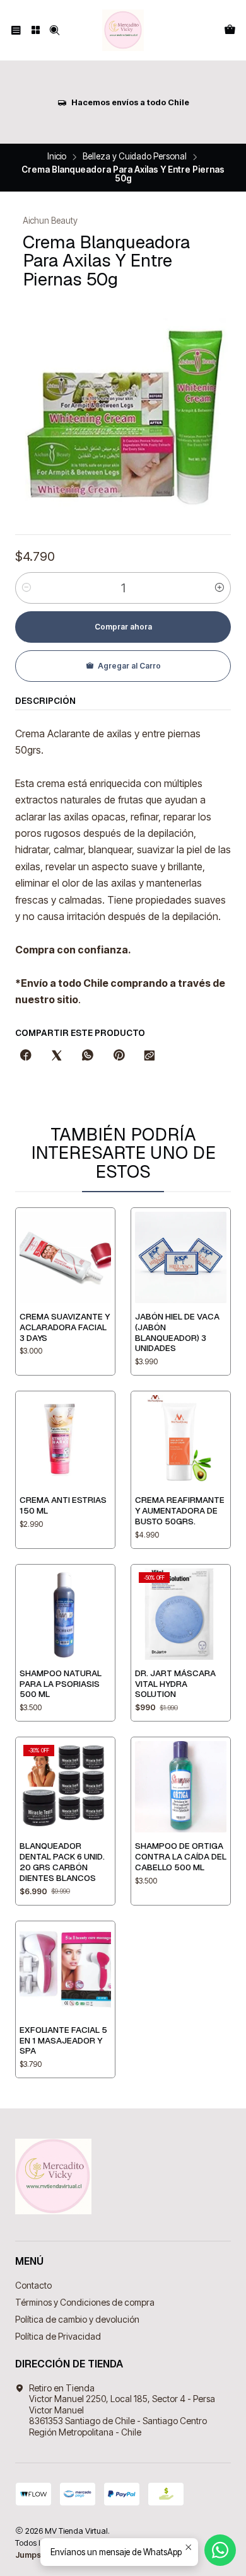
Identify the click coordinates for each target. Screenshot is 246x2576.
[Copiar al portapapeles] (149, 1056)
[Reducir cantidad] (26, 588)
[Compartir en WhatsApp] (88, 1056)
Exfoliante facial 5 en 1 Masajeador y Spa (63, 2040)
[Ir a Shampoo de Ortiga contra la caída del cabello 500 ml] (181, 1787)
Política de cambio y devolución (77, 2319)
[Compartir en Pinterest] (119, 1056)
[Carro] (230, 30)
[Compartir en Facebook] (26, 1056)
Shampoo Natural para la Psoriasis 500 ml (61, 1684)
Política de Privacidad (58, 2336)
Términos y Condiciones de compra (85, 2302)
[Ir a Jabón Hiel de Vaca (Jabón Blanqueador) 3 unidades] (181, 1257)
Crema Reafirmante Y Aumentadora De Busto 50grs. (180, 1510)
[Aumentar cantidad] (220, 588)
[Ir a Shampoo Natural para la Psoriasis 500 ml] (65, 1614)
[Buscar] (55, 30)
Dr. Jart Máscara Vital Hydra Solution (175, 1684)
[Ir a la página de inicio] (123, 30)
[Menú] (16, 30)
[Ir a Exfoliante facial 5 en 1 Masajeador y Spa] (65, 1971)
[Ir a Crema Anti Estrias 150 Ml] (65, 1441)
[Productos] (35, 30)
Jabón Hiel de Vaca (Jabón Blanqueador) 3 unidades (177, 1332)
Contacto (33, 2285)
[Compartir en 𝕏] (57, 1056)
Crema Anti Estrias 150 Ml (63, 1505)
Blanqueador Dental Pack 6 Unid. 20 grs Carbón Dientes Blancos (62, 1861)
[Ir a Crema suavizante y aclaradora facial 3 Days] (65, 1257)
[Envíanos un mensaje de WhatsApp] (220, 2550)
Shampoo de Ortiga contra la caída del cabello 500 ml (181, 1856)
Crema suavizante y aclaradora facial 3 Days (65, 1327)
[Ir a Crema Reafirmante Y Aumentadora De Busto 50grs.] (181, 1441)
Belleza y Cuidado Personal (135, 157)
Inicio (57, 157)
